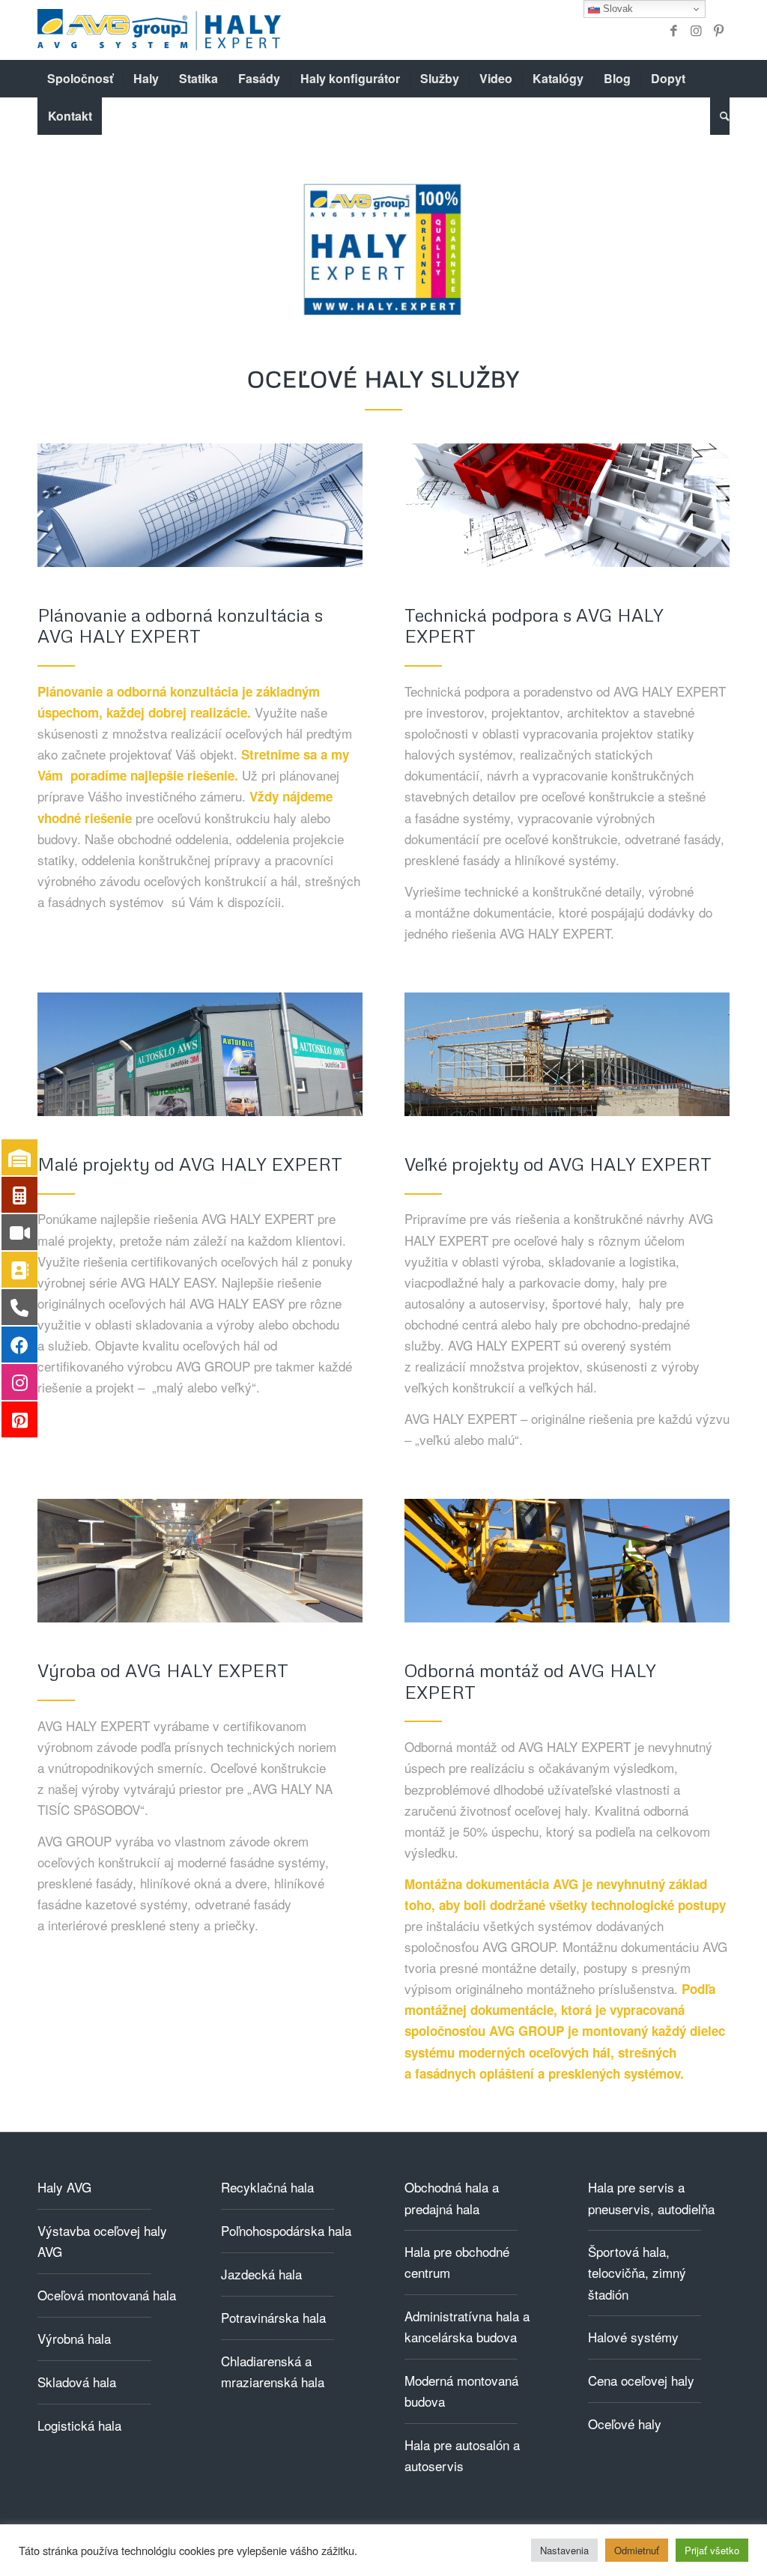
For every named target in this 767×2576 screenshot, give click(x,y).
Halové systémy (633, 2337)
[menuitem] (80, 79)
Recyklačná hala (267, 2187)
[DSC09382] (200, 1561)
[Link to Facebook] (673, 30)
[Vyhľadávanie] (720, 116)
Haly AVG (64, 2187)
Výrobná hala (74, 2338)
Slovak (616, 9)
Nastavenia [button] (564, 2550)
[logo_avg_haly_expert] (159, 30)
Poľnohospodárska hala (286, 2230)
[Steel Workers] (567, 1561)
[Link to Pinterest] (718, 30)
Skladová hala (77, 2382)
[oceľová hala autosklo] (200, 1054)
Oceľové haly (625, 2424)
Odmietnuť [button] (637, 2550)
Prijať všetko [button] (712, 2550)
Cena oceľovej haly (641, 2380)
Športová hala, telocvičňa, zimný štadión (637, 2272)
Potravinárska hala (273, 2317)
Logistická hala (79, 2425)
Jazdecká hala (261, 2274)
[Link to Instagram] (696, 30)
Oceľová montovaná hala (107, 2295)
